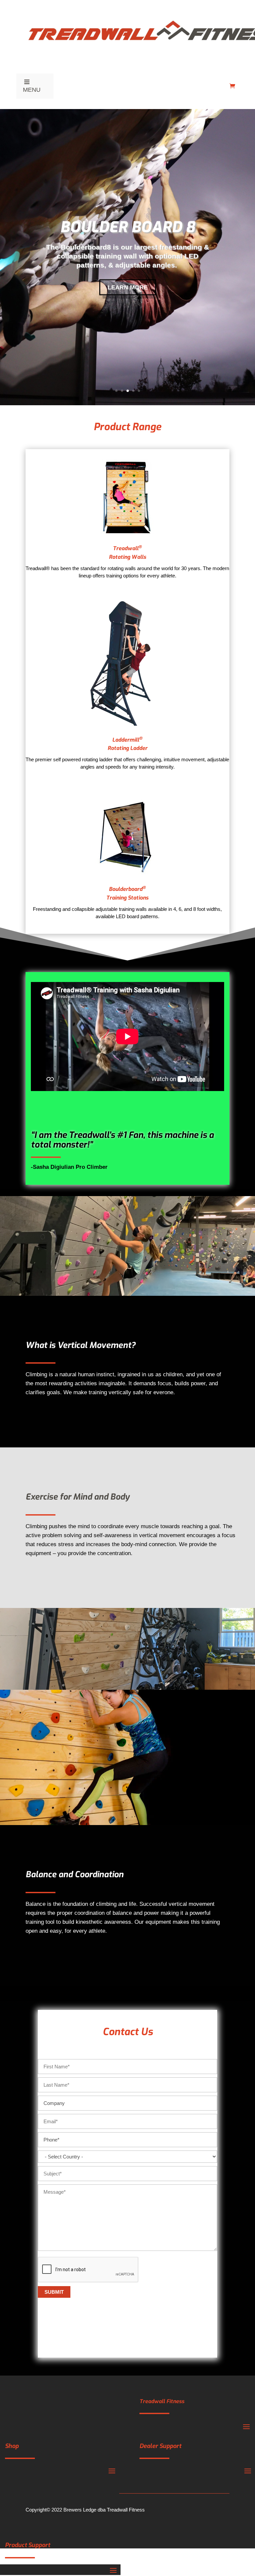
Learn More (128, 287)
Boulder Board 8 (127, 227)
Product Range (127, 427)
